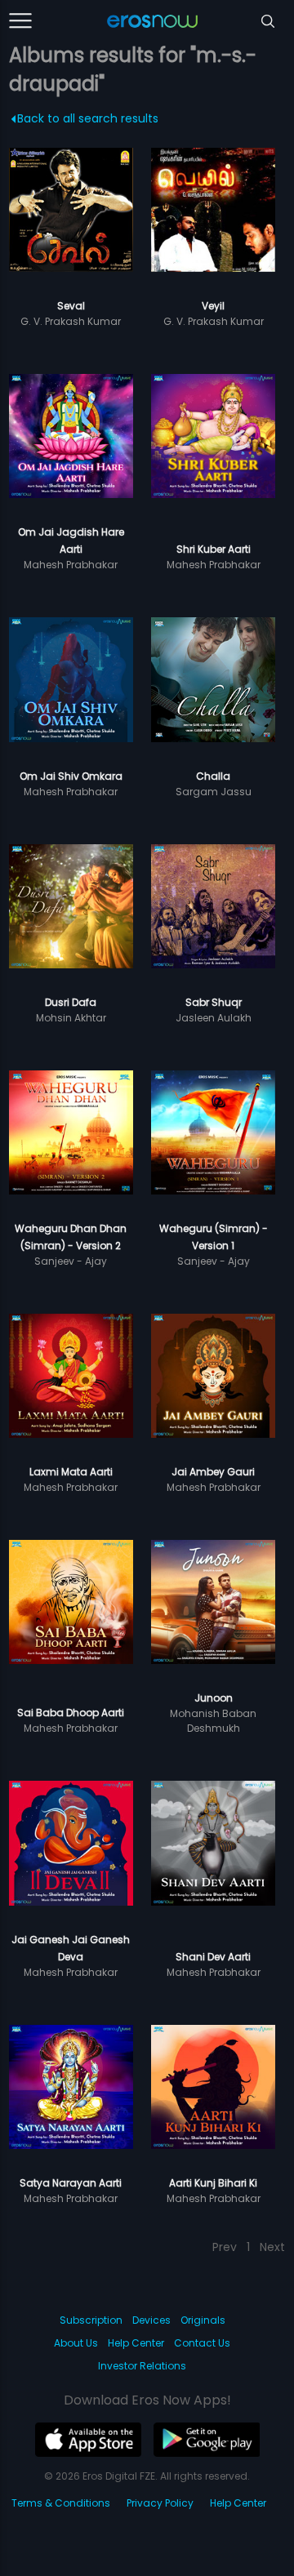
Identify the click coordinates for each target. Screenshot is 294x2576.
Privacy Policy (160, 2503)
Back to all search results (88, 118)
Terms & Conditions (61, 2503)
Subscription (91, 2320)
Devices (151, 2320)
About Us (76, 2343)
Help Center (136, 2343)
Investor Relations (142, 2366)
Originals (203, 2320)
